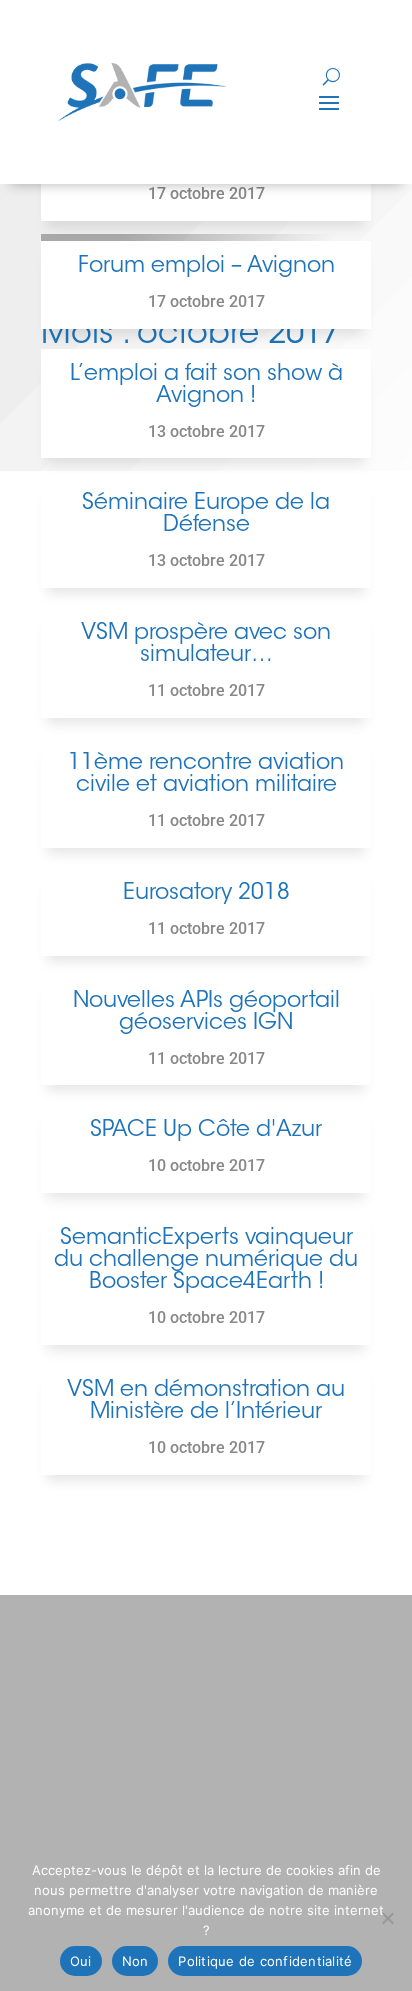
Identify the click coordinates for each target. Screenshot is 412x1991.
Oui (81, 1961)
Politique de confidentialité (265, 1961)
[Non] (387, 1918)
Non (135, 1961)
